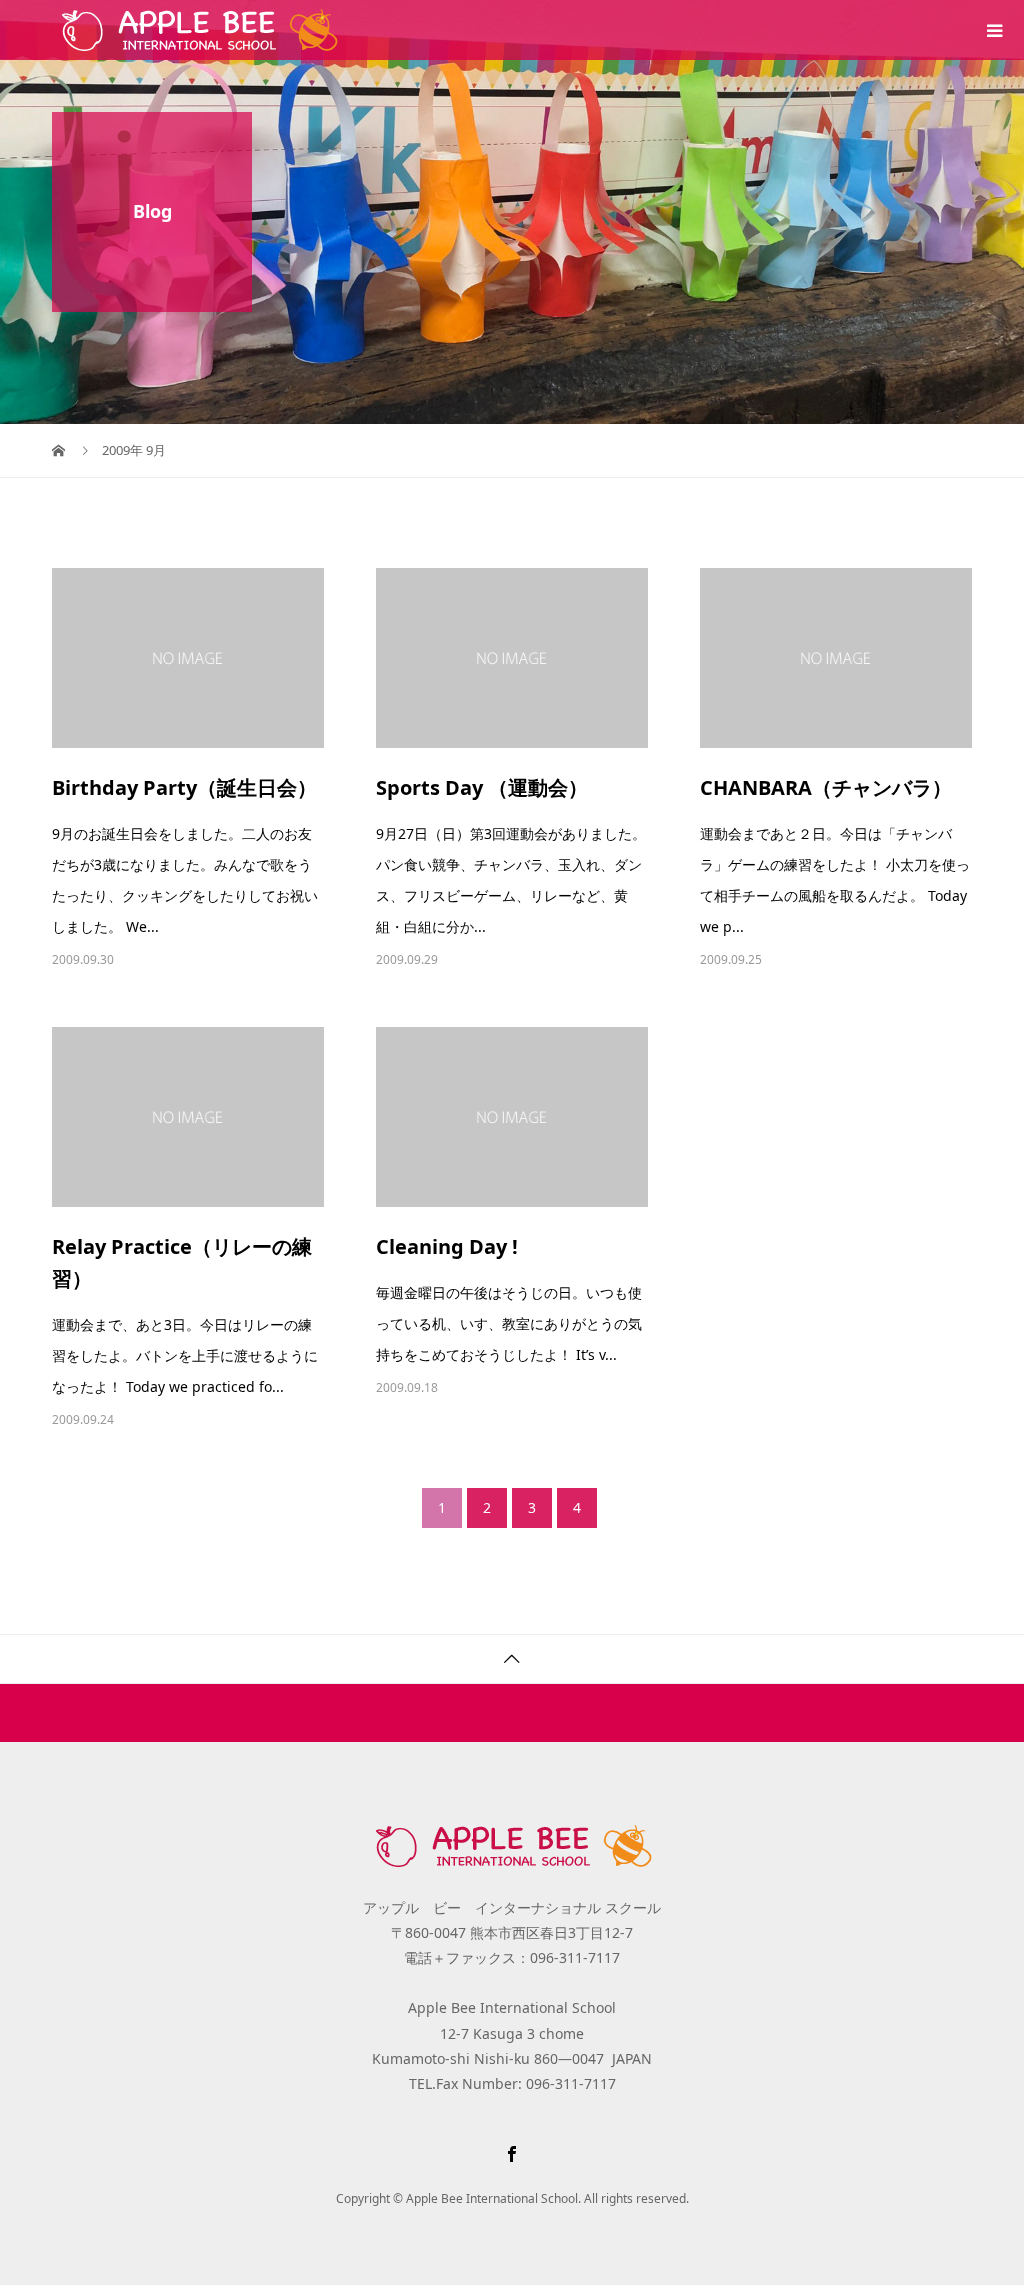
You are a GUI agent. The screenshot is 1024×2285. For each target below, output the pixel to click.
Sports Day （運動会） (482, 787)
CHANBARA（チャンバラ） (826, 787)
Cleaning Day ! (447, 1246)
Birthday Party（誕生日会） (184, 787)
